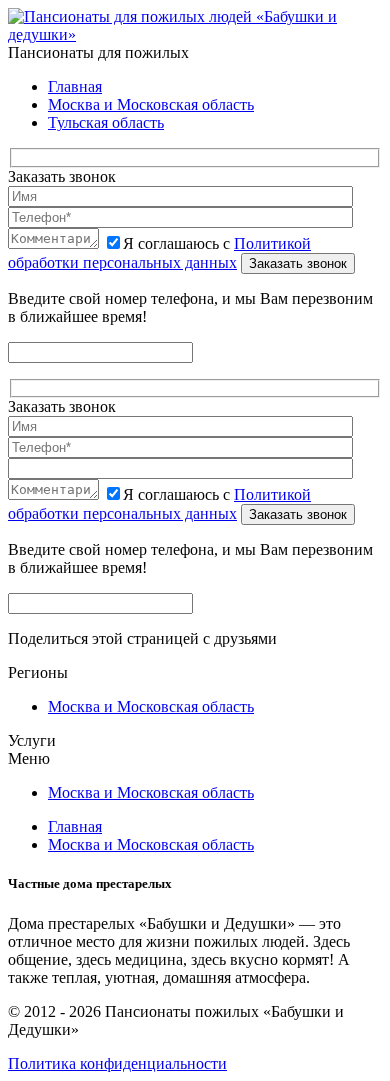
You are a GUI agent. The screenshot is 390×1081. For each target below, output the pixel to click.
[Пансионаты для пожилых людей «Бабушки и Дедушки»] (195, 34)
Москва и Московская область (151, 104)
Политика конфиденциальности (117, 1063)
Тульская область (106, 122)
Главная (75, 86)
